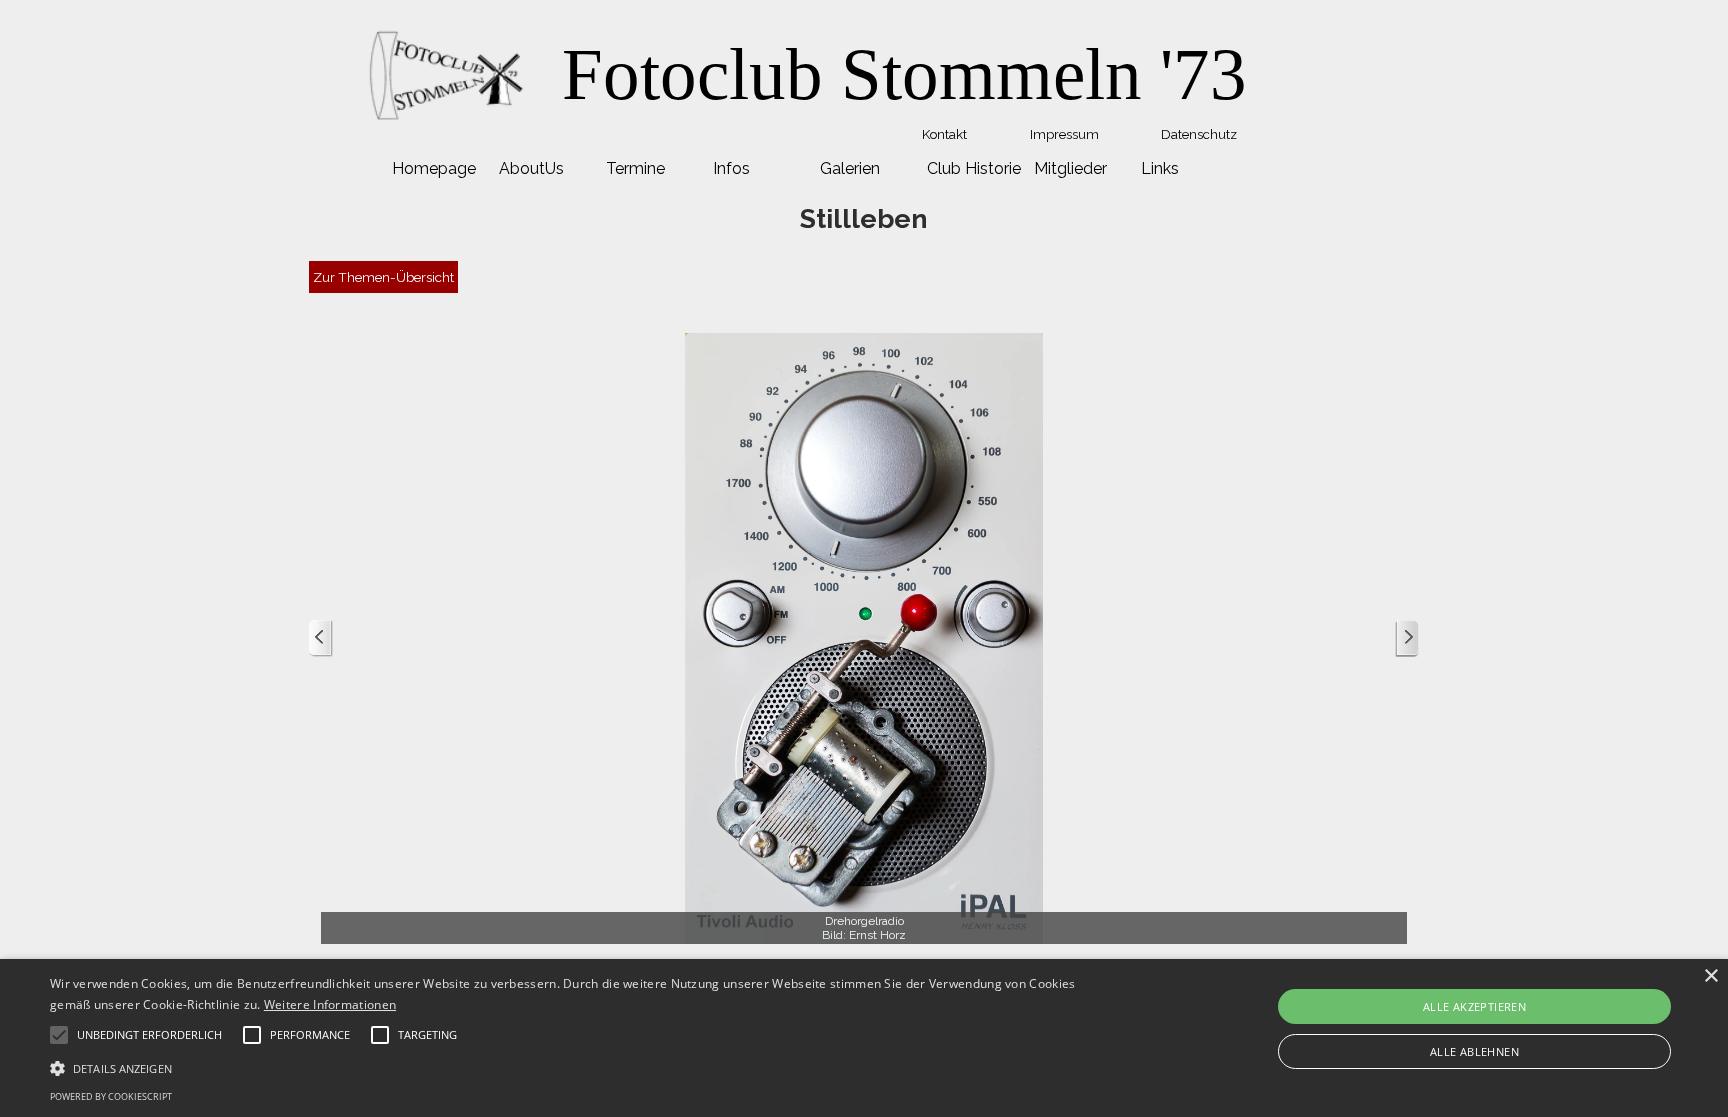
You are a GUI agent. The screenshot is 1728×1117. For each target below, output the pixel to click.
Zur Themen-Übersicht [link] (383, 277)
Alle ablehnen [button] (1474, 1051)
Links (1160, 168)
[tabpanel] (904, 75)
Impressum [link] (1064, 134)
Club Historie (974, 168)
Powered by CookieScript (111, 1096)
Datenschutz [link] (1199, 134)
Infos (731, 168)
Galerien (850, 168)
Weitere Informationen (330, 1004)
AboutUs (531, 168)
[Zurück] (321, 638)
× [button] (1710, 976)
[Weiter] (1407, 638)
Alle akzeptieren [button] (1474, 1006)
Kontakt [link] (944, 134)
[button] (579, 1066)
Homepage (434, 168)
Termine (635, 168)
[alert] (864, 1038)
